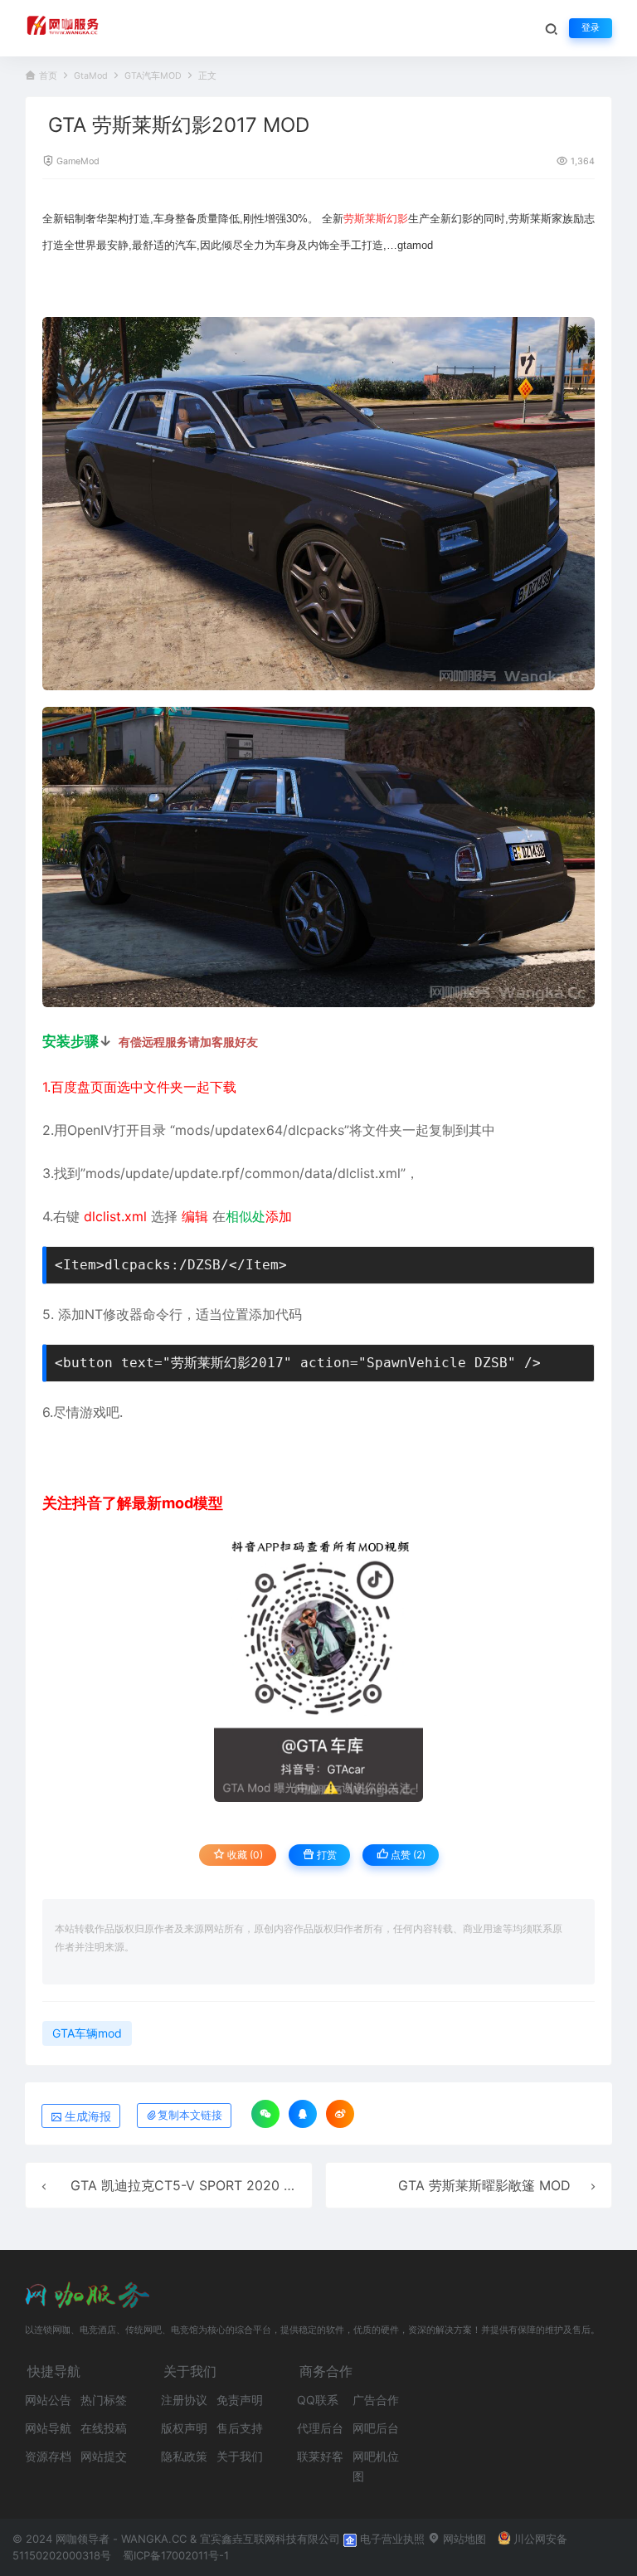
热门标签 (104, 2400)
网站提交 (104, 2456)
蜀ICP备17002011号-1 (176, 2555)
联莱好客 (320, 2456)
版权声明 (184, 2428)
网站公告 (48, 2400)
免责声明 (240, 2400)
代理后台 (320, 2428)
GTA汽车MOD (153, 76)
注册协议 (184, 2400)
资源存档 (48, 2456)
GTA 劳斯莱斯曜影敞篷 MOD (484, 2185)
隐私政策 (184, 2456)
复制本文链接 (190, 2115)
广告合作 (376, 2400)
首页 (48, 76)
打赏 (326, 1855)
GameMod (78, 161)
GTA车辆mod (87, 2033)
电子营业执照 (391, 2539)
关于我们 (240, 2456)
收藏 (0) (244, 1855)
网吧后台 (376, 2428)
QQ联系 (318, 2400)
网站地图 (463, 2539)
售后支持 (240, 2428)
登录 (591, 28)
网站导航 (48, 2428)
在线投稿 (104, 2428)
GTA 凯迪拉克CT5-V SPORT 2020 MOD (193, 2185)
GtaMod (91, 76)
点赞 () (407, 1855)
